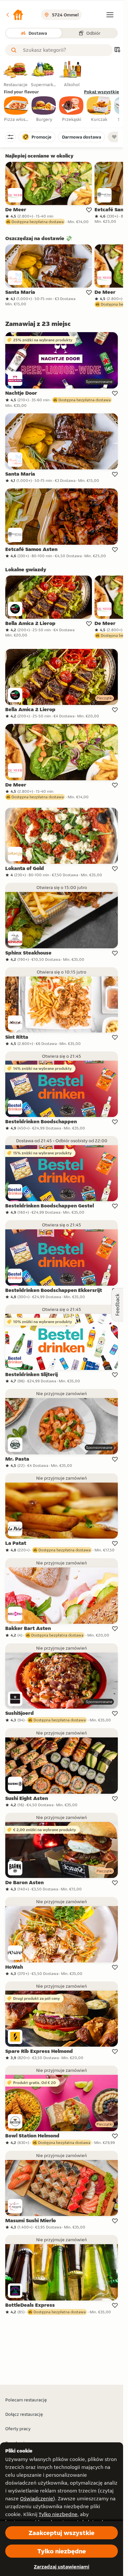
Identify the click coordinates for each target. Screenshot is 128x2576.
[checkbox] (16, 109)
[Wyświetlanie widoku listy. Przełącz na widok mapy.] (117, 50)
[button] (14, 15)
